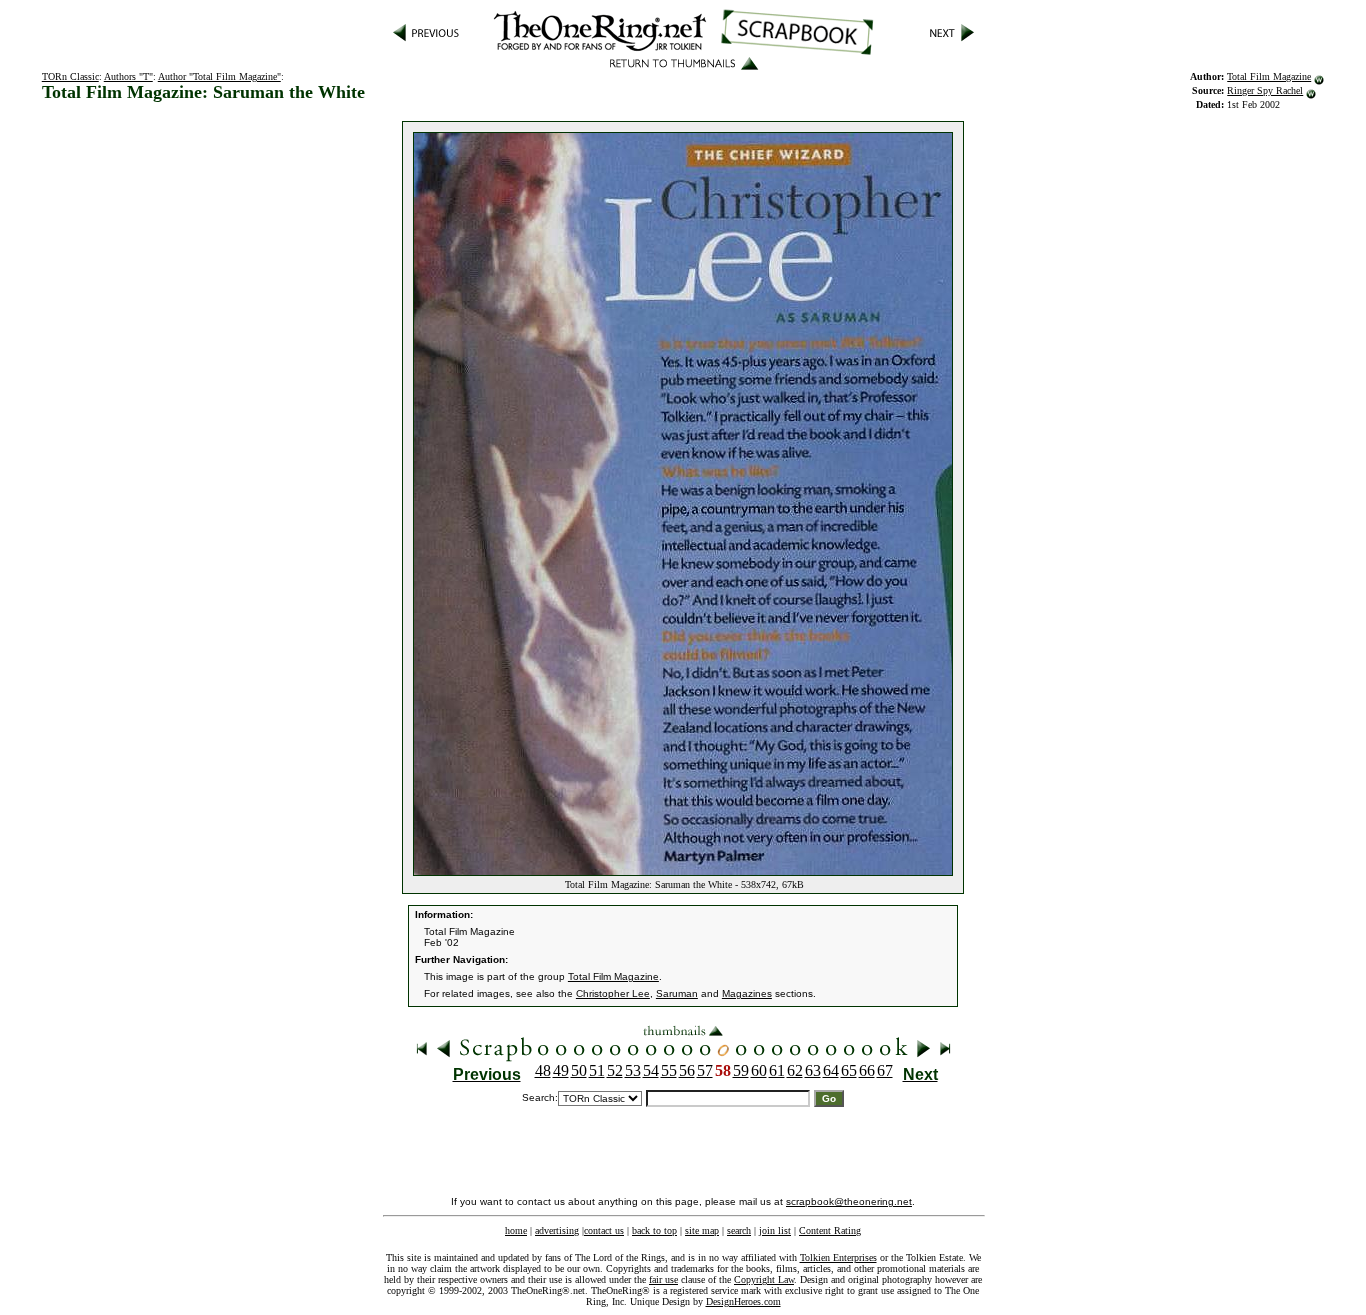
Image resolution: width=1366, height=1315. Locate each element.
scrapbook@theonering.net (849, 1201)
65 (849, 1070)
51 (597, 1070)
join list (775, 1230)
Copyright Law (764, 1279)
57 (705, 1070)
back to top (654, 1230)
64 (831, 1070)
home (516, 1230)
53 (633, 1070)
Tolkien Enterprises (838, 1257)
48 (543, 1070)
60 (759, 1070)
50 (579, 1070)
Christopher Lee (613, 993)
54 (651, 1070)
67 (885, 1070)
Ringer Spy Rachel (1265, 90)
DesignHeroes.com (743, 1301)
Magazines (747, 993)
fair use (663, 1279)
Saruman (677, 993)
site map (702, 1230)
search (739, 1230)
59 (741, 1070)
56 (687, 1070)
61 (777, 1070)
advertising (557, 1230)
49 (561, 1070)
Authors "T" (128, 76)
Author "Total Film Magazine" (219, 76)
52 (615, 1070)
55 (669, 1070)
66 (867, 1070)
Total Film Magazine (1269, 76)
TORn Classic (70, 76)
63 (813, 1070)
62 (795, 1070)
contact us (604, 1230)
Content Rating (830, 1230)
